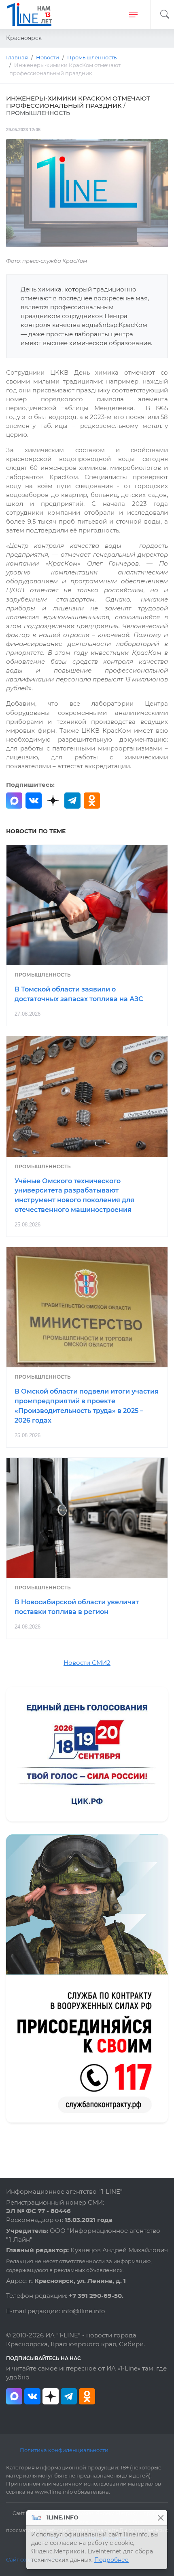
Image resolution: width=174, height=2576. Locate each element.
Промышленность (43, 975)
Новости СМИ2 (87, 1663)
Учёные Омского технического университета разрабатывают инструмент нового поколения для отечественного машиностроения (74, 1195)
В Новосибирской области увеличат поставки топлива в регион (77, 1607)
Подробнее (111, 2560)
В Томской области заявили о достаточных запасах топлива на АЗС (79, 994)
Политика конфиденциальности (64, 2450)
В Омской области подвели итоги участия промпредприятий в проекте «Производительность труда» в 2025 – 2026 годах (87, 1406)
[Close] (160, 2518)
